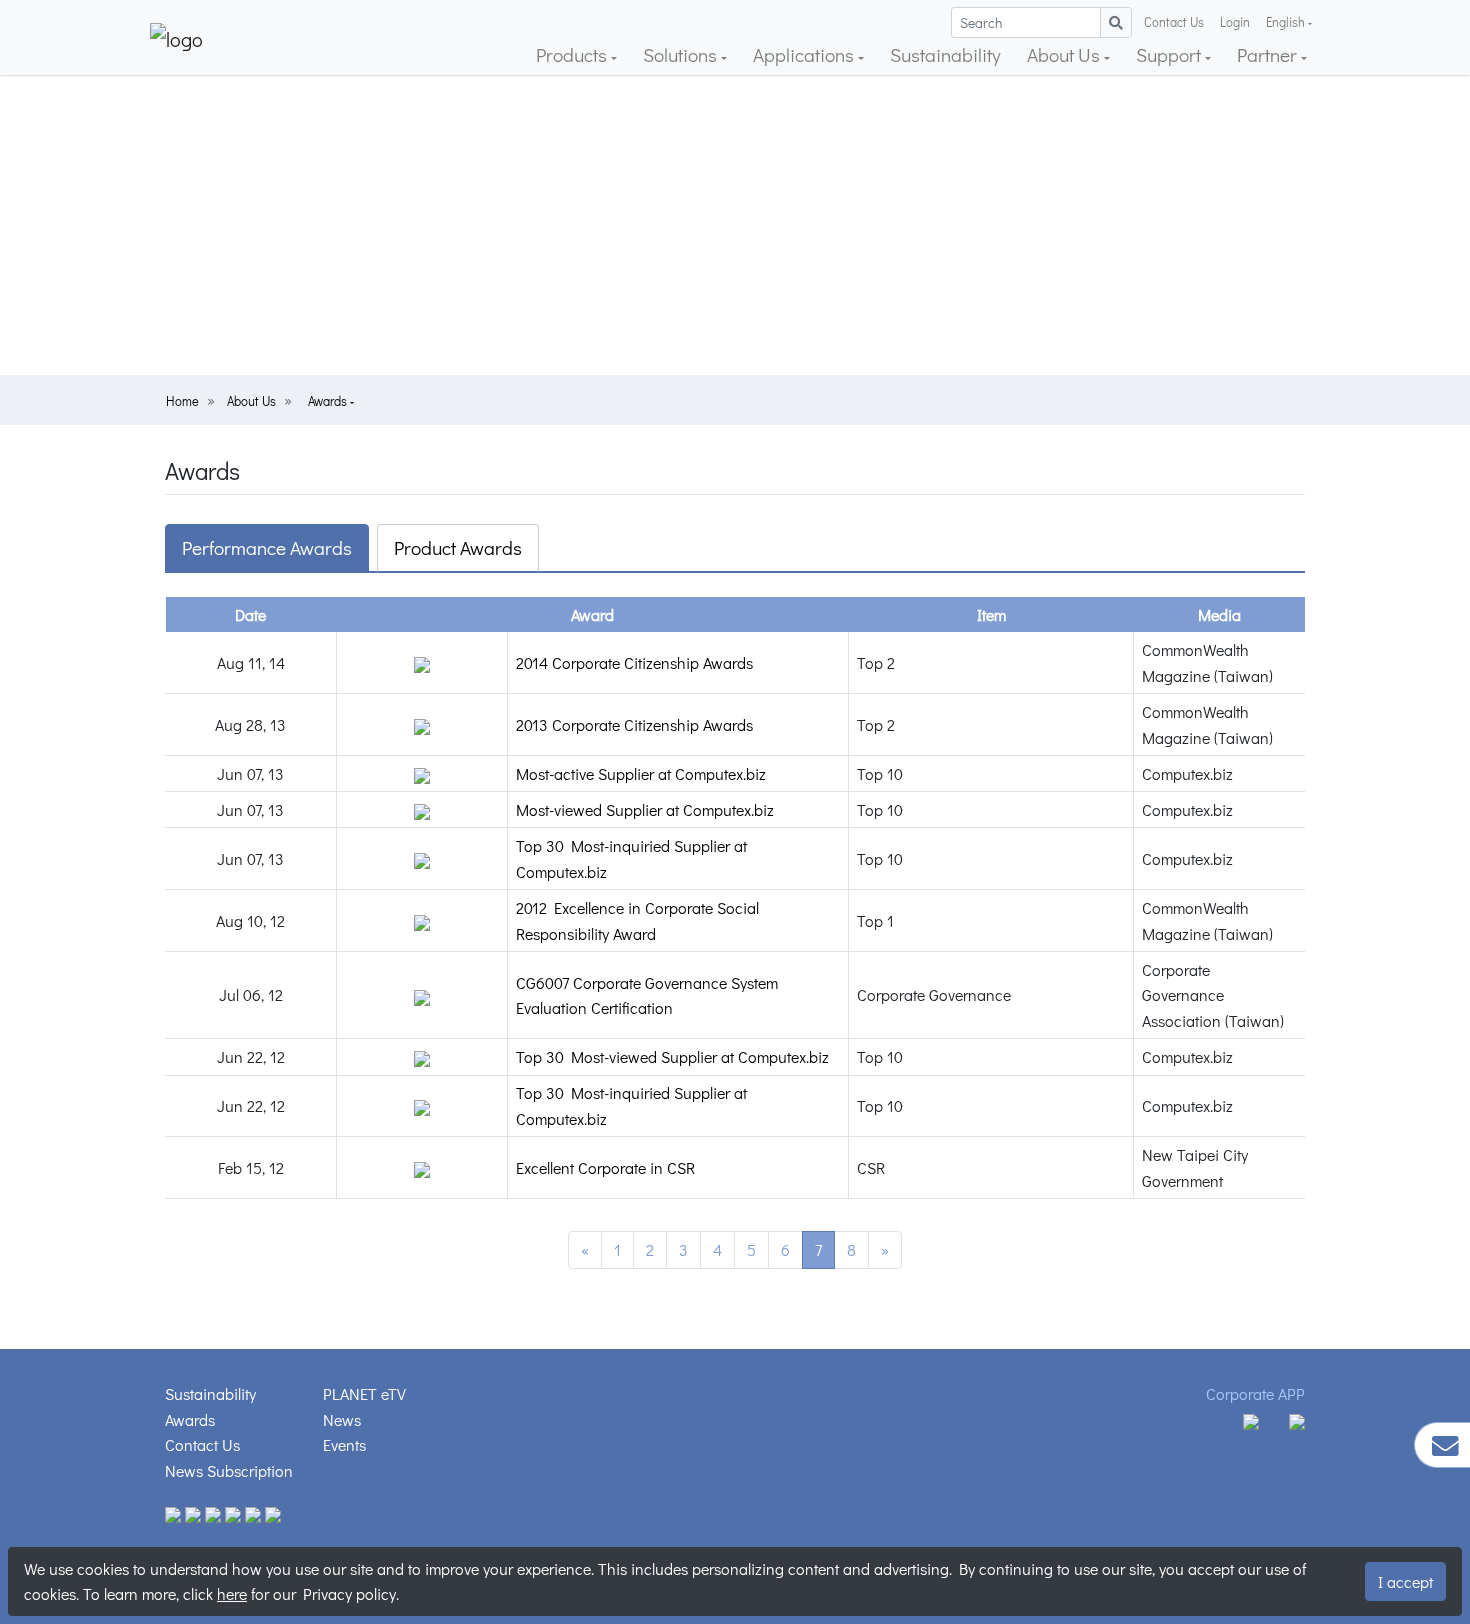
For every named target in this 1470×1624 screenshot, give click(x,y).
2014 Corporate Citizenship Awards (634, 662)
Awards (329, 401)
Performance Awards (267, 547)
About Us (1065, 54)
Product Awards (458, 547)
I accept (1405, 1581)
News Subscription (229, 1470)
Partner (1269, 54)
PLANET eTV (364, 1393)
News (342, 1419)
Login (1235, 22)
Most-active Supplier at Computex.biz (641, 773)
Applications (805, 54)
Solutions (682, 54)
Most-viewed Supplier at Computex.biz (645, 809)
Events (344, 1444)
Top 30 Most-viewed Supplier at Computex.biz (672, 1056)
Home (182, 401)
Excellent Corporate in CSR (605, 1167)
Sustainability (945, 54)
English (1285, 22)
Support (1170, 54)
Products (573, 54)
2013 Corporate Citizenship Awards (634, 724)
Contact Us (1174, 22)
